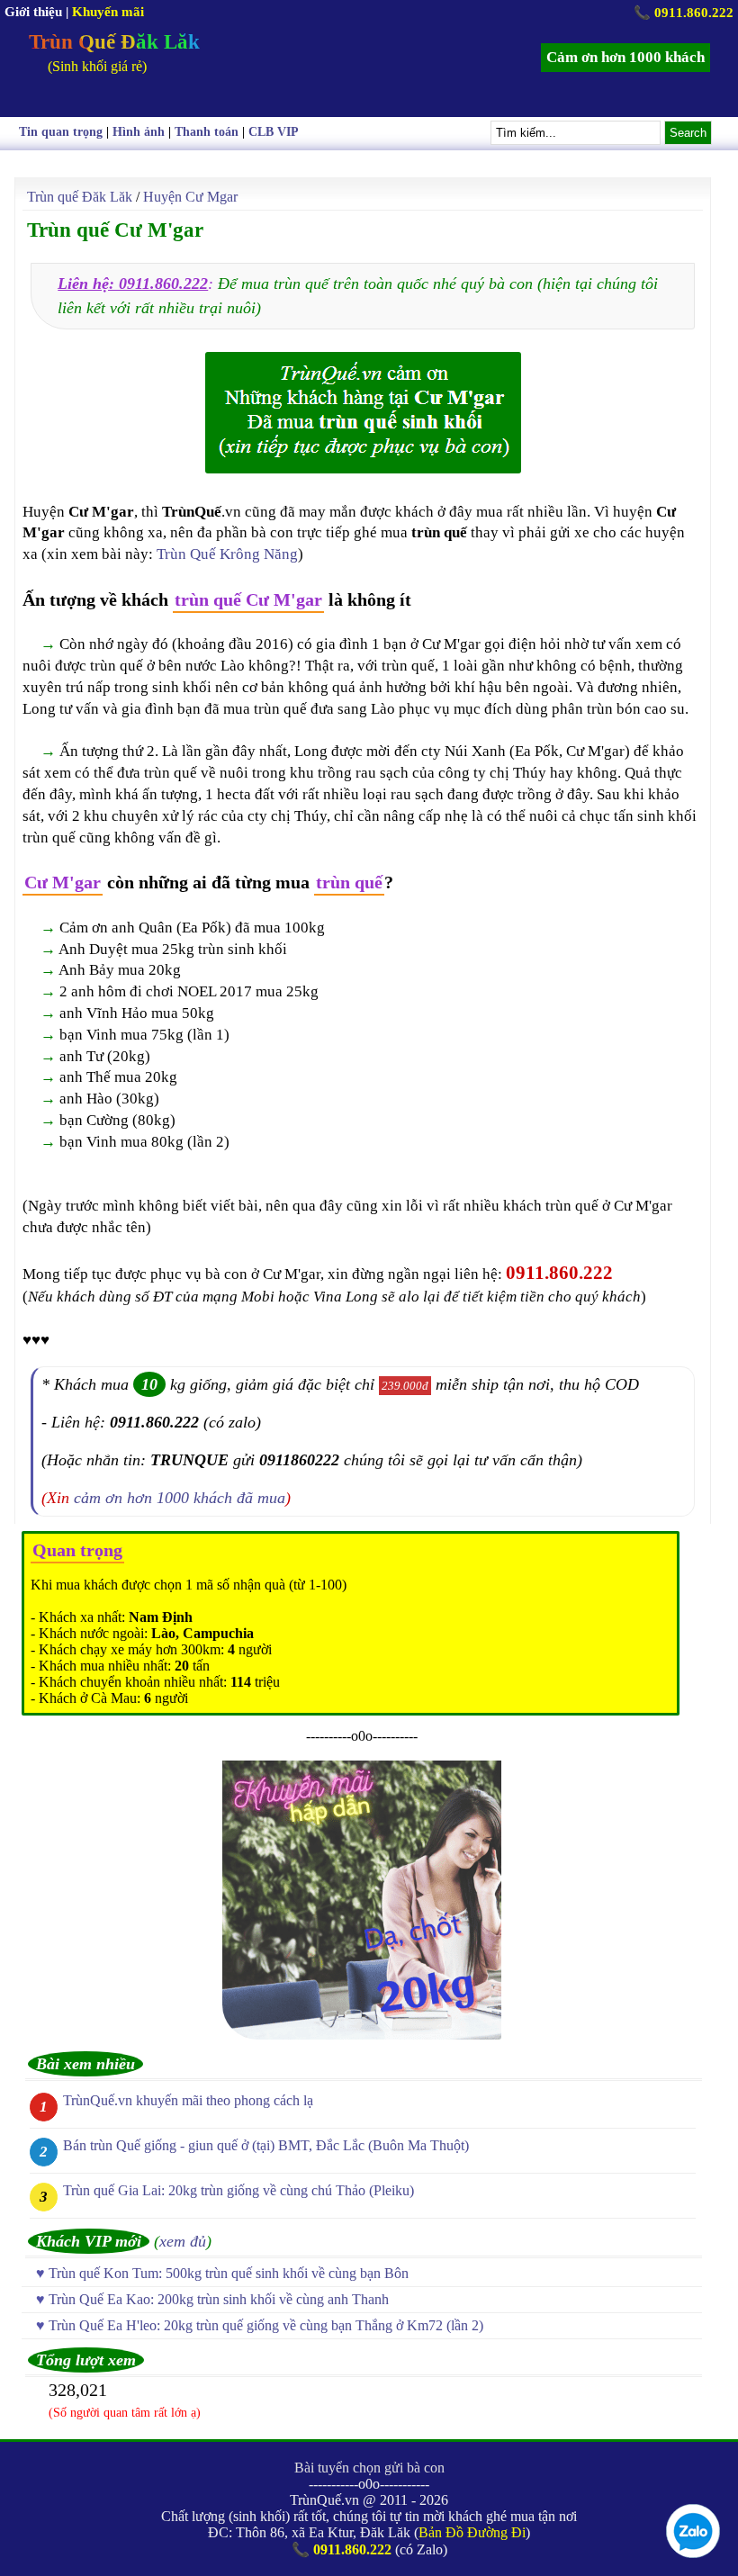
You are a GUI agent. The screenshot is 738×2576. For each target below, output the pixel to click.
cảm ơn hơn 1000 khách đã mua (180, 1498)
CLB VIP (274, 132)
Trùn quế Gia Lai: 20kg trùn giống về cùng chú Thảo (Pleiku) (238, 2190)
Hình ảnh (139, 132)
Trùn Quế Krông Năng (227, 554)
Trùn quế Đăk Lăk (80, 197)
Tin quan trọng (61, 132)
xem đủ (183, 2241)
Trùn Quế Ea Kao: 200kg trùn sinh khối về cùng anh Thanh (219, 2299)
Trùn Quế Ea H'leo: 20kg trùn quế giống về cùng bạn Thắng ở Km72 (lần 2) (266, 2325)
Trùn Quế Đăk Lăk (114, 42)
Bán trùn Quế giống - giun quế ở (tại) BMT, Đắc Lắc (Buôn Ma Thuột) (266, 2145)
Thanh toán (207, 132)
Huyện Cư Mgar (190, 197)
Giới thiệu (33, 12)
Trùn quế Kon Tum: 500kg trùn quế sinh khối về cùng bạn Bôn (229, 2273)
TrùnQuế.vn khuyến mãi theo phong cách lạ (188, 2100)
